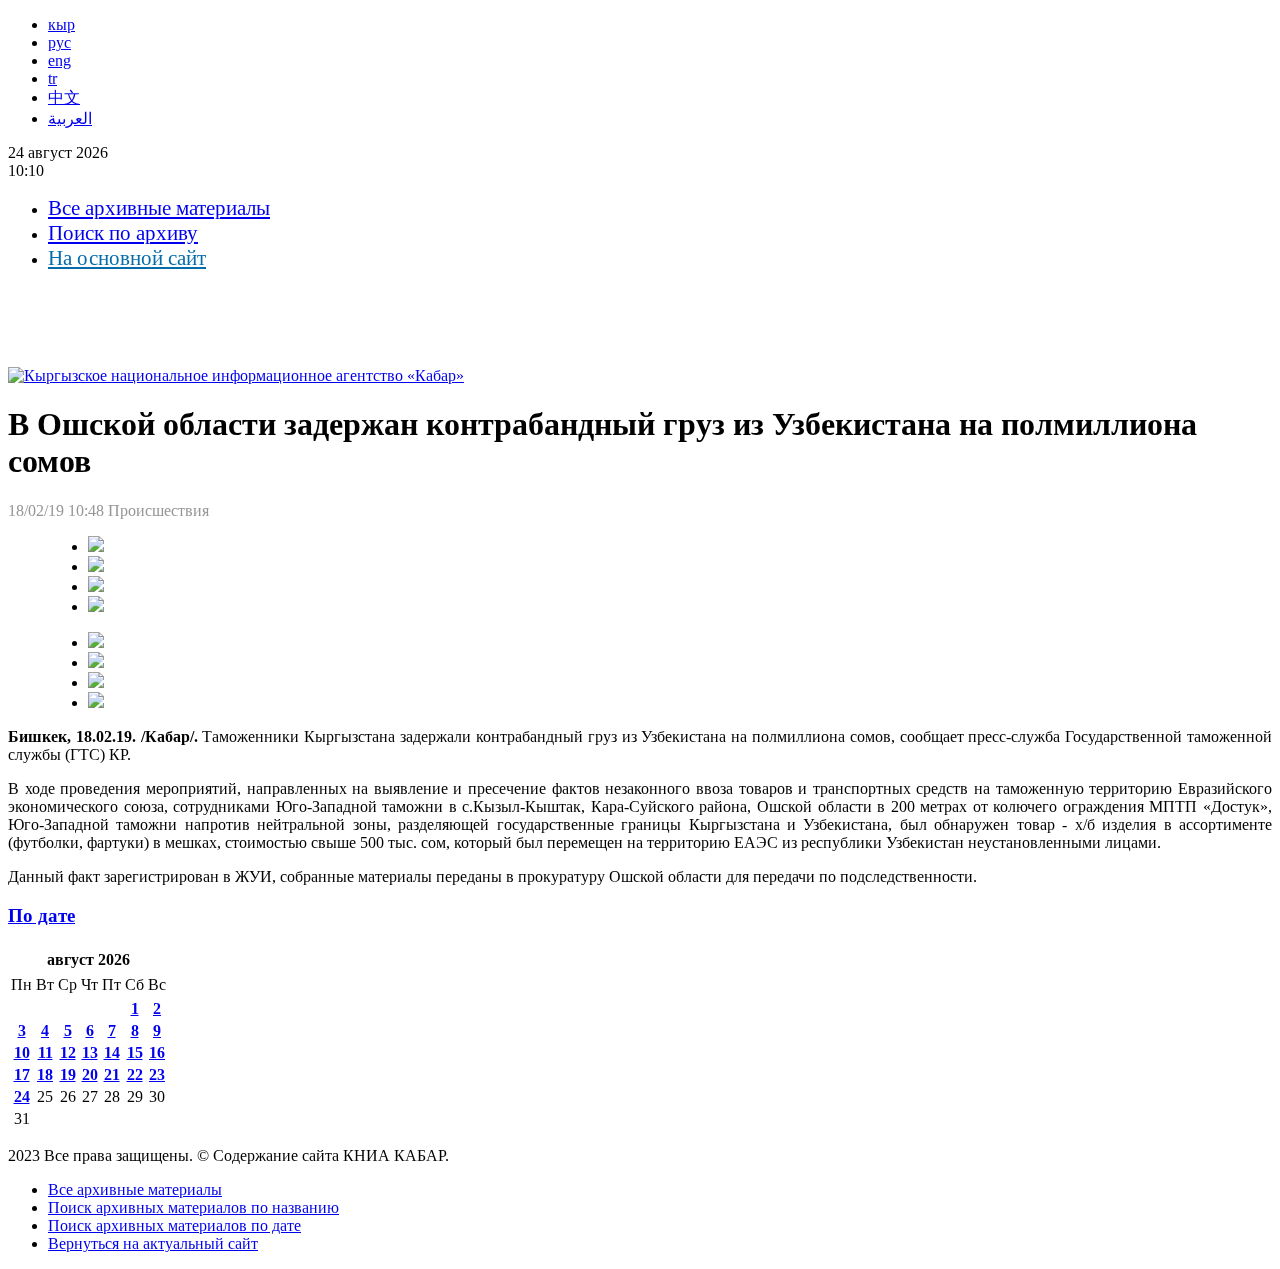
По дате (41, 915)
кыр (61, 24)
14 (112, 1052)
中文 (64, 97)
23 (157, 1074)
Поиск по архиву (123, 233)
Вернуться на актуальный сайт (153, 1243)
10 (22, 1052)
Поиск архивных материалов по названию (193, 1207)
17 (22, 1074)
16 (157, 1052)
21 (112, 1074)
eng (59, 60)
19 (68, 1074)
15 (135, 1052)
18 (45, 1074)
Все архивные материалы (159, 208)
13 (90, 1052)
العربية (70, 118)
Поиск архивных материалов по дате (174, 1225)
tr (52, 78)
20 (90, 1074)
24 (22, 1096)
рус (59, 42)
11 (45, 1052)
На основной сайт (127, 258)
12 (68, 1052)
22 (135, 1074)
